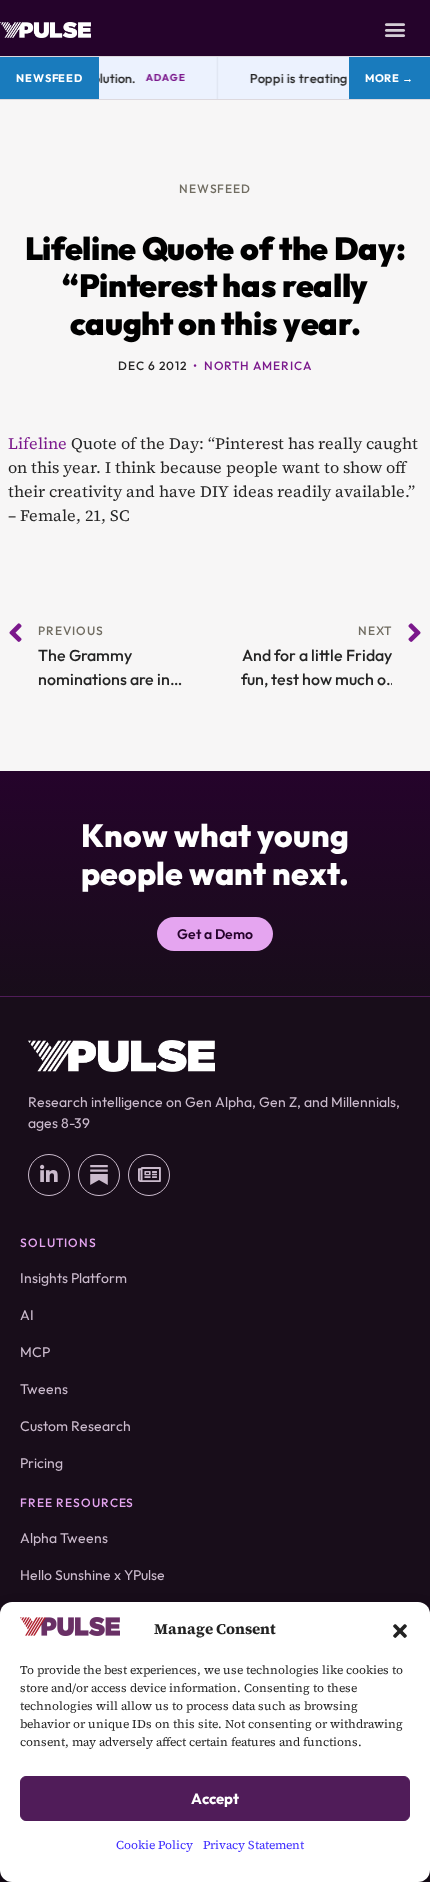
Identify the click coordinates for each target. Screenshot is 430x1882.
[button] (400, 1629)
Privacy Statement (253, 1845)
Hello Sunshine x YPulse (92, 1575)
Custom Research (75, 1426)
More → (389, 78)
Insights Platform (73, 1278)
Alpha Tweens (64, 1538)
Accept (215, 1798)
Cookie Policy (154, 1845)
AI (27, 1315)
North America (258, 365)
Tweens (44, 1389)
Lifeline (37, 443)
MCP (35, 1352)
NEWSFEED (215, 188)
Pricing (41, 1463)
